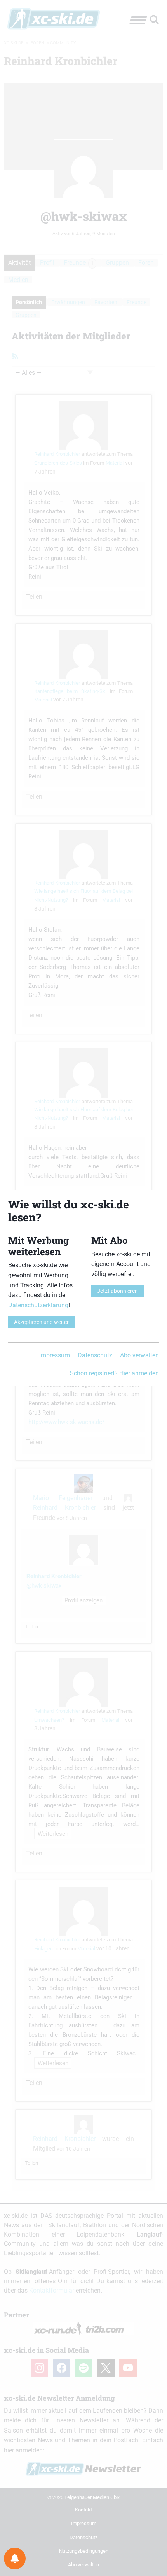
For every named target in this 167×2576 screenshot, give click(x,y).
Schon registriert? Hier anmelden (114, 1373)
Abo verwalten (139, 1355)
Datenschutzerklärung (38, 1305)
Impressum (55, 1355)
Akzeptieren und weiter (41, 1322)
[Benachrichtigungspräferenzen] (15, 2559)
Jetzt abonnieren (117, 1291)
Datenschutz (95, 1355)
